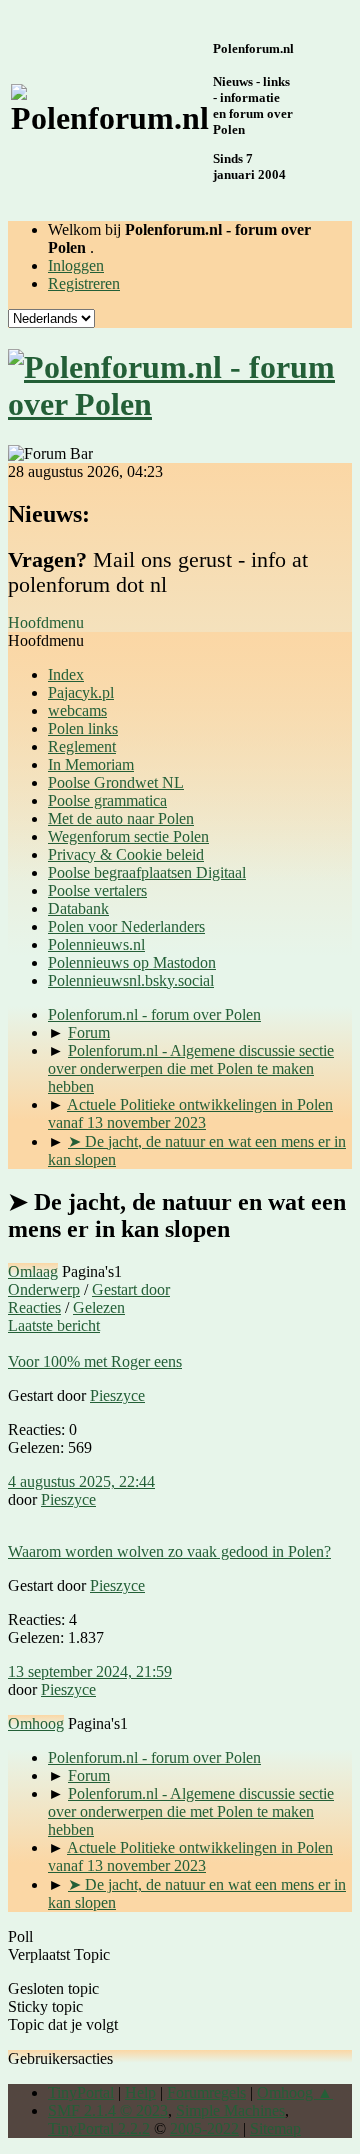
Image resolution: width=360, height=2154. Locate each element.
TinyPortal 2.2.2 (99, 2128)
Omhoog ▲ (295, 2092)
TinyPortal (81, 2092)
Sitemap (275, 2128)
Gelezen (99, 1307)
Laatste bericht (54, 1325)
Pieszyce (117, 1395)
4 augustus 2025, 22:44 (81, 1481)
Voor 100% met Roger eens (95, 1361)
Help (140, 2092)
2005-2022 (204, 2128)
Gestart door (131, 1289)
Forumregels (206, 2092)
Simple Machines (230, 2110)
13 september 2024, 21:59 (90, 1671)
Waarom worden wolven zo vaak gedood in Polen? (169, 1551)
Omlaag (33, 1271)
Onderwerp (44, 1289)
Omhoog (36, 1723)
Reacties (34, 1307)
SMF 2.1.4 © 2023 (108, 2110)
